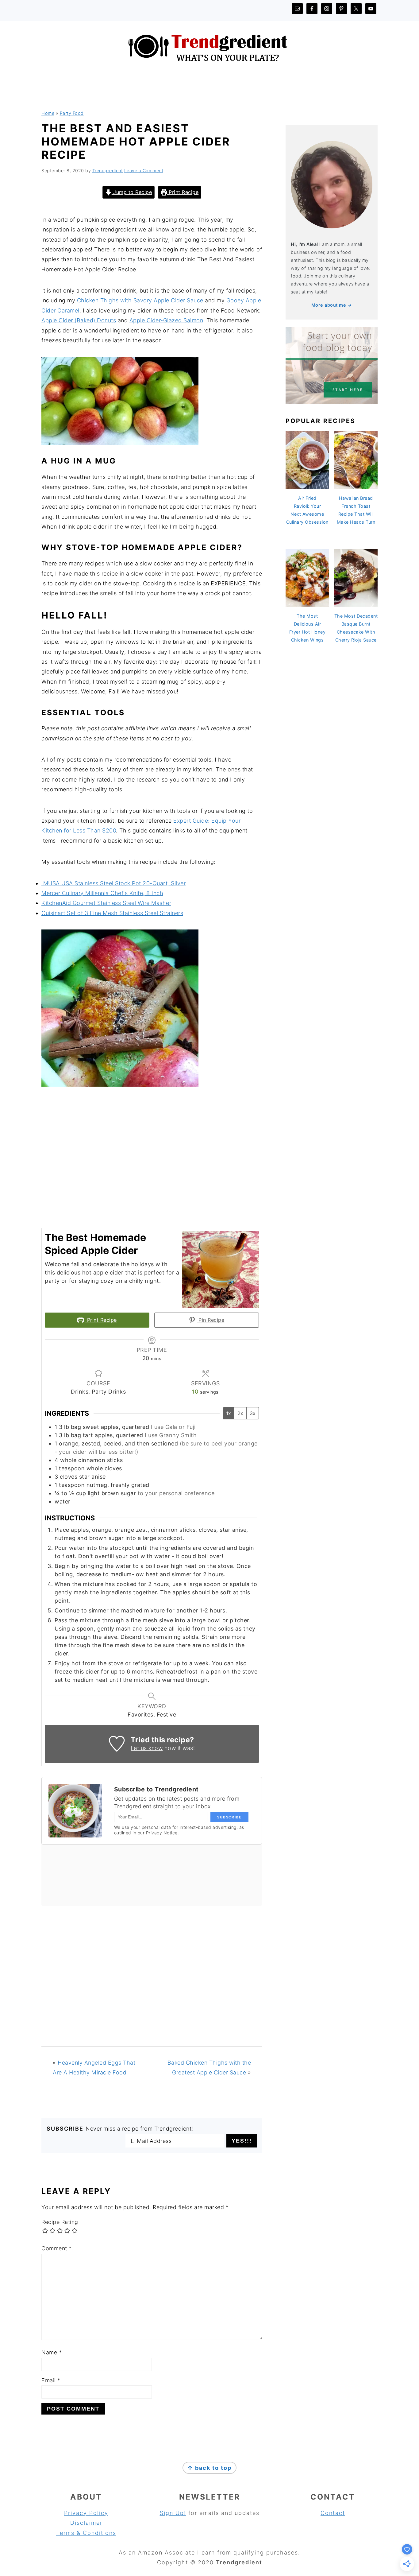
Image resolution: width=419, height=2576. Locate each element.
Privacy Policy (86, 2513)
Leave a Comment (144, 171)
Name (52, 2352)
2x (240, 1413)
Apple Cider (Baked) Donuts (79, 320)
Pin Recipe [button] (211, 1320)
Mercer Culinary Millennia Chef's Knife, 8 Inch (102, 893)
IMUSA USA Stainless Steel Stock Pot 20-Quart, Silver (113, 883)
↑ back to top (209, 2468)
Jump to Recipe (132, 192)
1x (229, 1413)
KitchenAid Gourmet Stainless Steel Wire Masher (106, 903)
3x (253, 1413)
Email (51, 2380)
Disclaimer (86, 2523)
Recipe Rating (60, 2222)
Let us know (147, 1748)
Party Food (72, 113)
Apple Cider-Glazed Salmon (166, 320)
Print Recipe (183, 192)
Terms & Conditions (86, 2533)
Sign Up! (173, 2513)
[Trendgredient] (210, 70)
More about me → (332, 305)
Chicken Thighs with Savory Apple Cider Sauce (140, 300)
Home (48, 113)
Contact (333, 2513)
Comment (57, 2248)
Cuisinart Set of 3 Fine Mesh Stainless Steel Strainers (112, 913)
